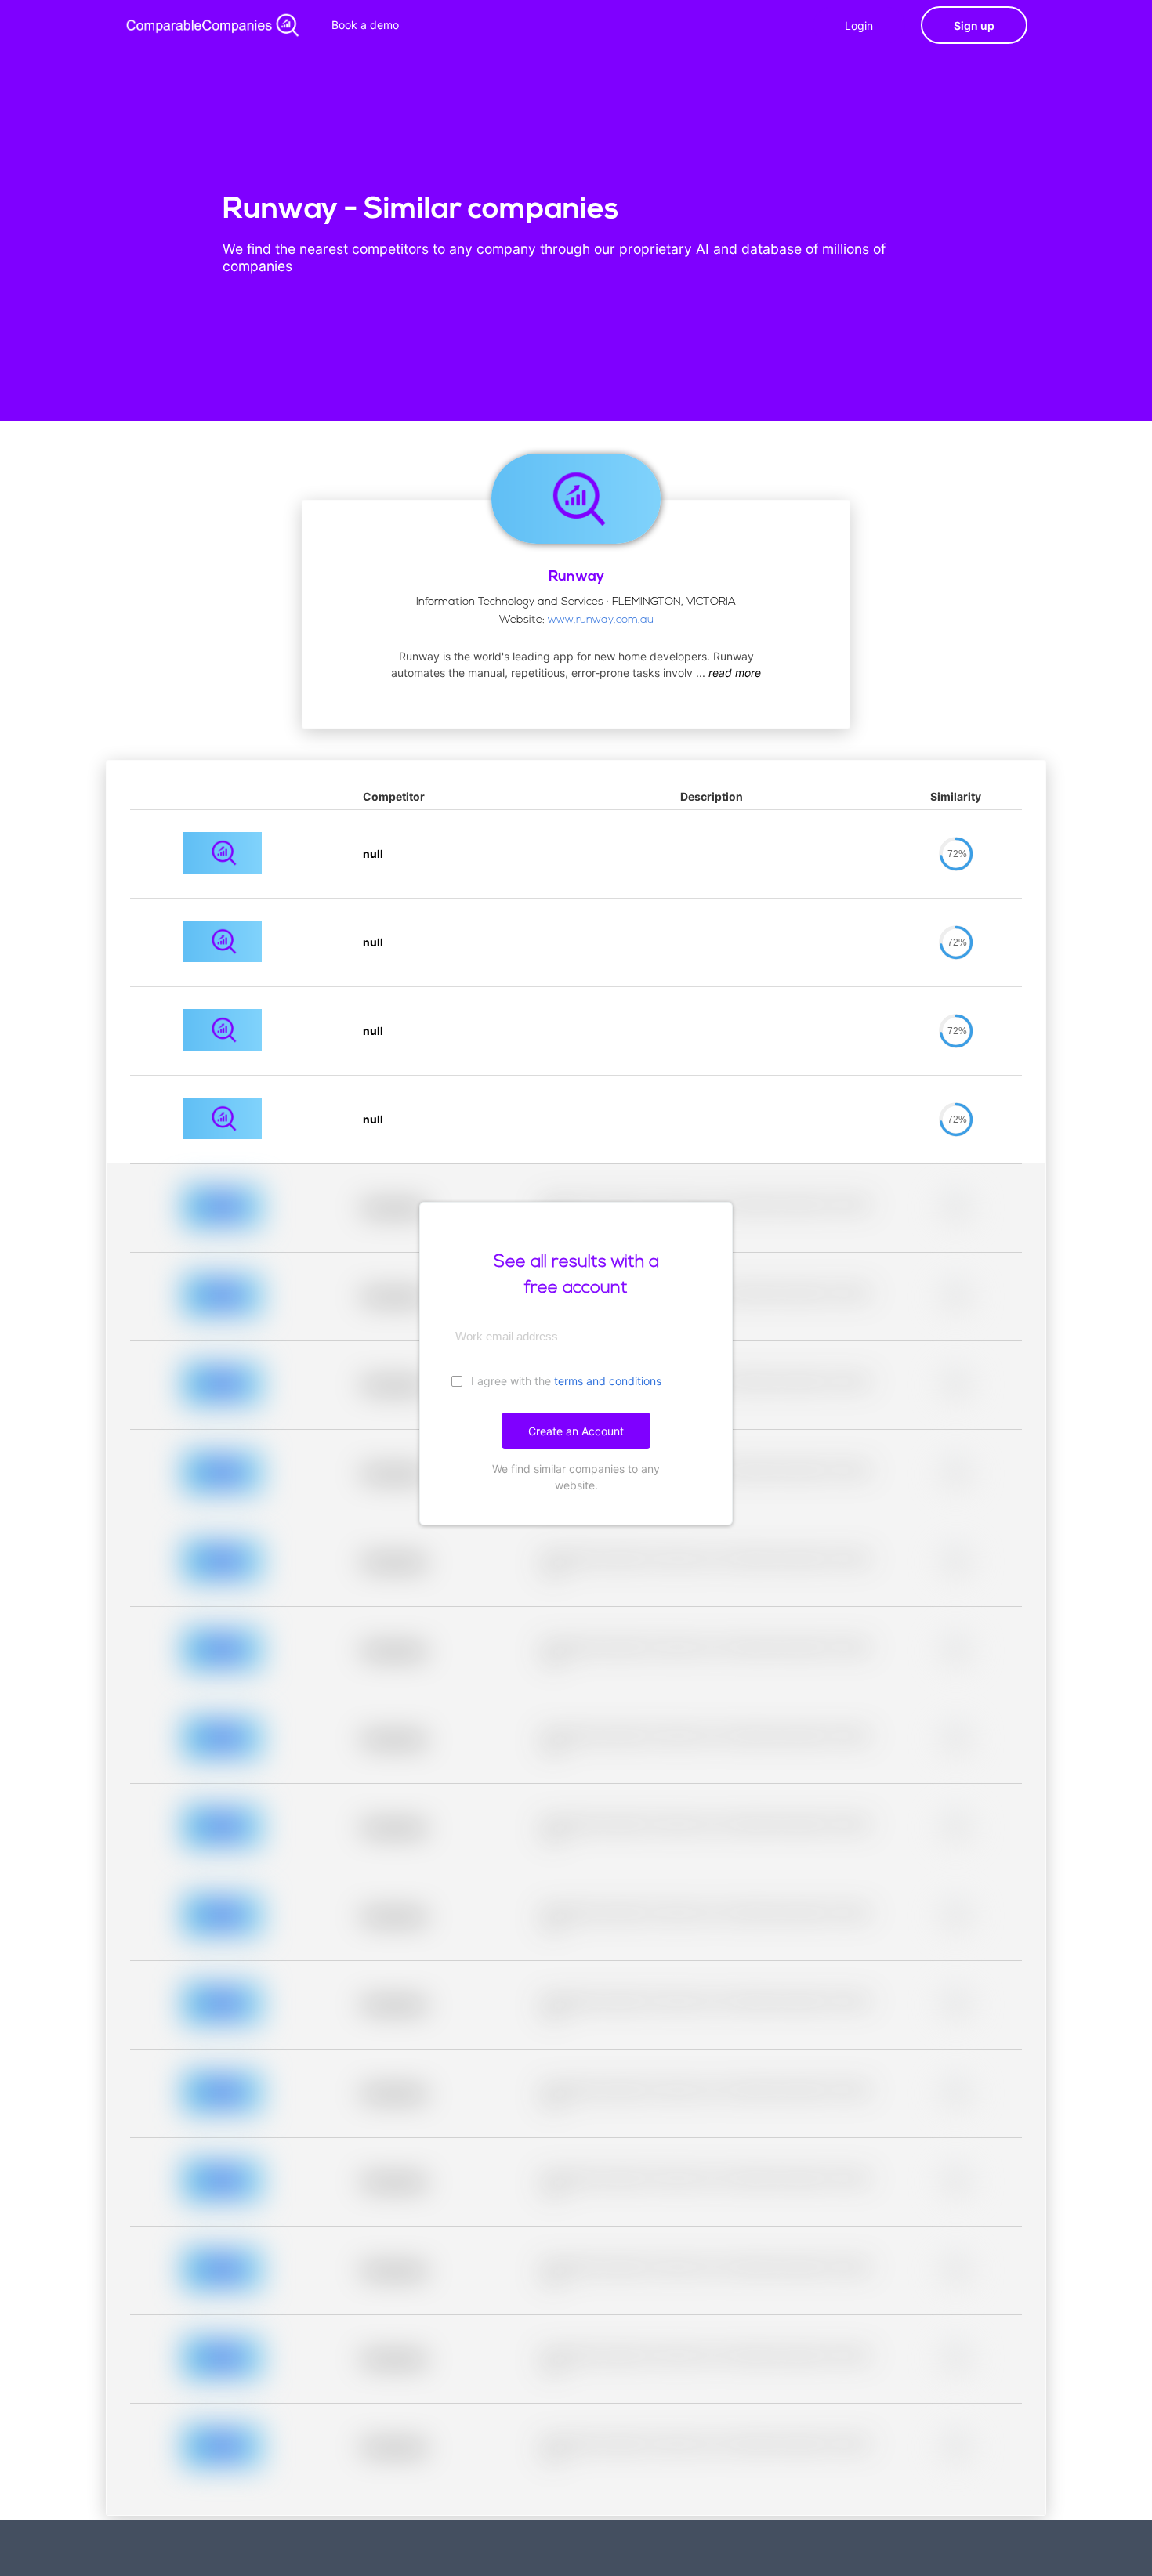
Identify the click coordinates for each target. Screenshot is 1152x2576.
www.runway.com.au (601, 620)
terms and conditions (608, 1381)
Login (859, 25)
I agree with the (565, 1381)
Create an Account (576, 1431)
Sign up (974, 25)
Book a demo (365, 25)
